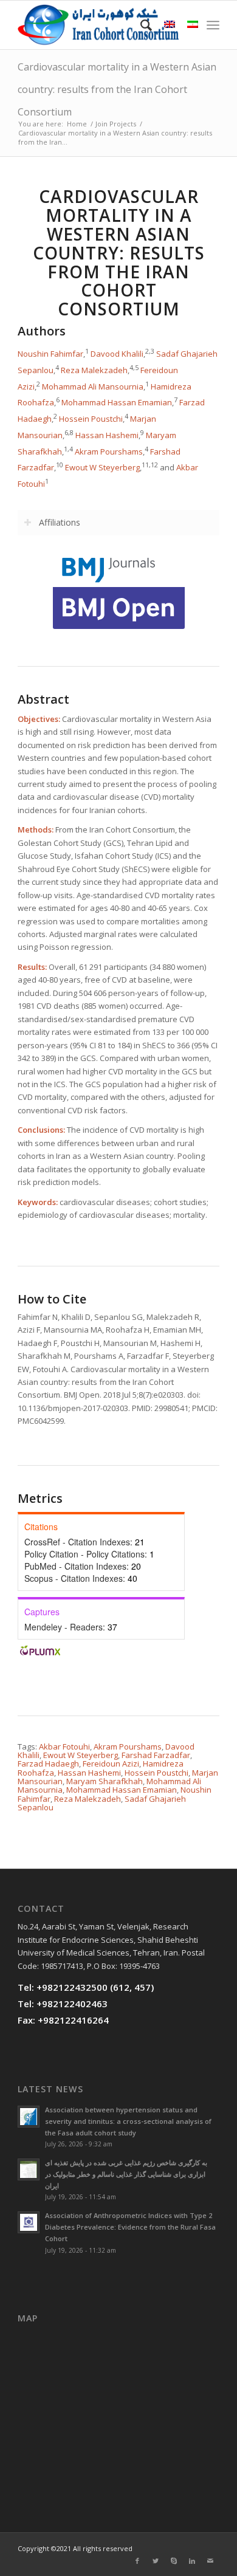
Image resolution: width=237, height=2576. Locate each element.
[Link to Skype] (174, 2561)
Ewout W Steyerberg (102, 468)
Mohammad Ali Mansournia (93, 386)
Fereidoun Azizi (111, 1764)
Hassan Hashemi (107, 435)
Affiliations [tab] (60, 522)
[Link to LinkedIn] (192, 2561)
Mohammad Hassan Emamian (117, 403)
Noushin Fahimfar (50, 354)
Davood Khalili (117, 354)
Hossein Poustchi (91, 419)
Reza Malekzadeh (94, 370)
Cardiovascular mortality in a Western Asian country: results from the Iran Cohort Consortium (117, 89)
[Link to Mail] (210, 2561)
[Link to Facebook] (137, 2561)
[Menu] (213, 25)
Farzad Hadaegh (48, 1764)
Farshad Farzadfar (156, 1755)
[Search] (140, 25)
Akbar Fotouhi (64, 1747)
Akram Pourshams (109, 452)
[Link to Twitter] (156, 2561)
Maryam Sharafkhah (105, 1781)
